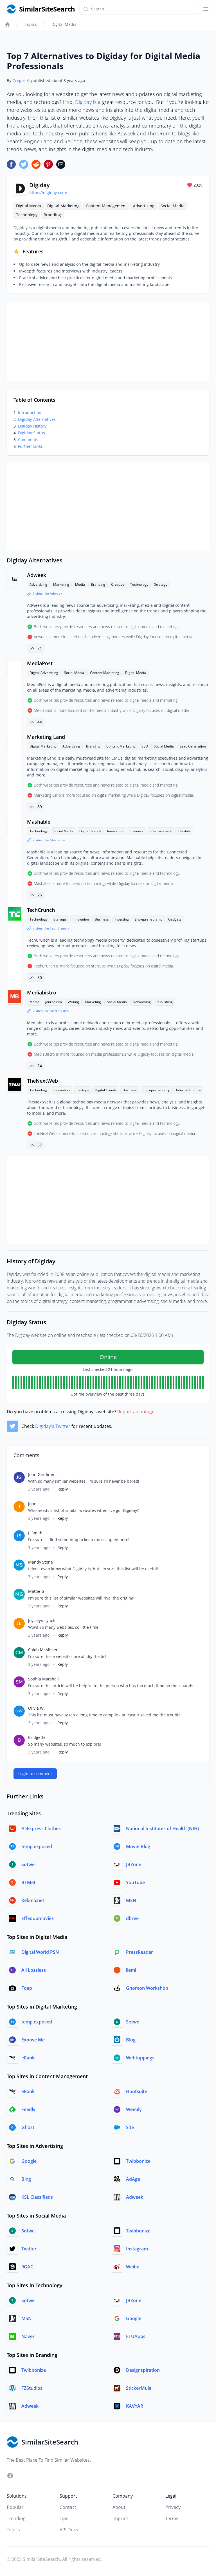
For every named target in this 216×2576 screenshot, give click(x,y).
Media (80, 584)
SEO (145, 746)
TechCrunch (41, 910)
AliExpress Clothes (41, 1828)
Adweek (37, 575)
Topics (31, 24)
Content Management (106, 206)
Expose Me (33, 2040)
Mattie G (36, 1591)
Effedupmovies (38, 1918)
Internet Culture (188, 1090)
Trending (16, 2518)
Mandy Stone (40, 1562)
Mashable (39, 822)
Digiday (83, 102)
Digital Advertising (44, 673)
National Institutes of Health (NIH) (162, 1828)
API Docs (69, 2530)
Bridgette (37, 1737)
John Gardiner (41, 1474)
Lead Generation (193, 746)
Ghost (28, 2127)
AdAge (133, 2179)
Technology (27, 215)
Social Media (173, 206)
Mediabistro (42, 992)
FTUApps (136, 2336)
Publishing (165, 1002)
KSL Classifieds (37, 2197)
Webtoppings (140, 2058)
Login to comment (35, 1774)
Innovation (115, 831)
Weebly (134, 2109)
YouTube (135, 1882)
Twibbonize (138, 2161)
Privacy (173, 2507)
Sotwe (28, 1864)
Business (136, 831)
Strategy (161, 584)
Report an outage (136, 1412)
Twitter (29, 2249)
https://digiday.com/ (48, 193)
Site (130, 2127)
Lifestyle (184, 831)
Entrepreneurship (148, 919)
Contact (68, 2507)
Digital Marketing (63, 206)
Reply (63, 1489)
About (119, 2507)
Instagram (137, 2249)
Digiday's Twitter (53, 1426)
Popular (15, 2507)
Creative (118, 584)
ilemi (131, 1970)
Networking (142, 1002)
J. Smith (35, 1533)
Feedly (28, 2109)
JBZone (134, 1864)
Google (29, 2161)
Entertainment (161, 831)
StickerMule (139, 2388)
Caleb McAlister (43, 1650)
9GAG (28, 2267)
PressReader (139, 1952)
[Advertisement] (108, 342)
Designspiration (143, 2370)
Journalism (54, 1002)
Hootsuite (137, 2091)
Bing (26, 2179)
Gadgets (175, 919)
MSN (131, 1900)
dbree (132, 1918)
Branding (52, 215)
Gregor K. (21, 80)
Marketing (61, 584)
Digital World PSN (40, 1952)
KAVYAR (135, 2406)
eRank (28, 2058)
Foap (27, 1988)
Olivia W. (36, 1708)
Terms (172, 2518)
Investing (122, 919)
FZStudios (32, 2388)
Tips (64, 2518)
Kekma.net (33, 1900)
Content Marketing (105, 673)
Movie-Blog (138, 1846)
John (32, 1504)
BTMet (28, 1882)
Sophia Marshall (43, 1679)
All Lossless (34, 1970)
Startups (60, 919)
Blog (131, 2040)
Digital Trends (90, 831)
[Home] (7, 24)
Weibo (133, 2267)
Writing (73, 1002)
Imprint (120, 2518)
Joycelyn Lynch (42, 1620)
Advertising (144, 206)
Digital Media (64, 24)
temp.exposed (37, 1846)
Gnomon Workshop (147, 1988)
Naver (28, 2336)
